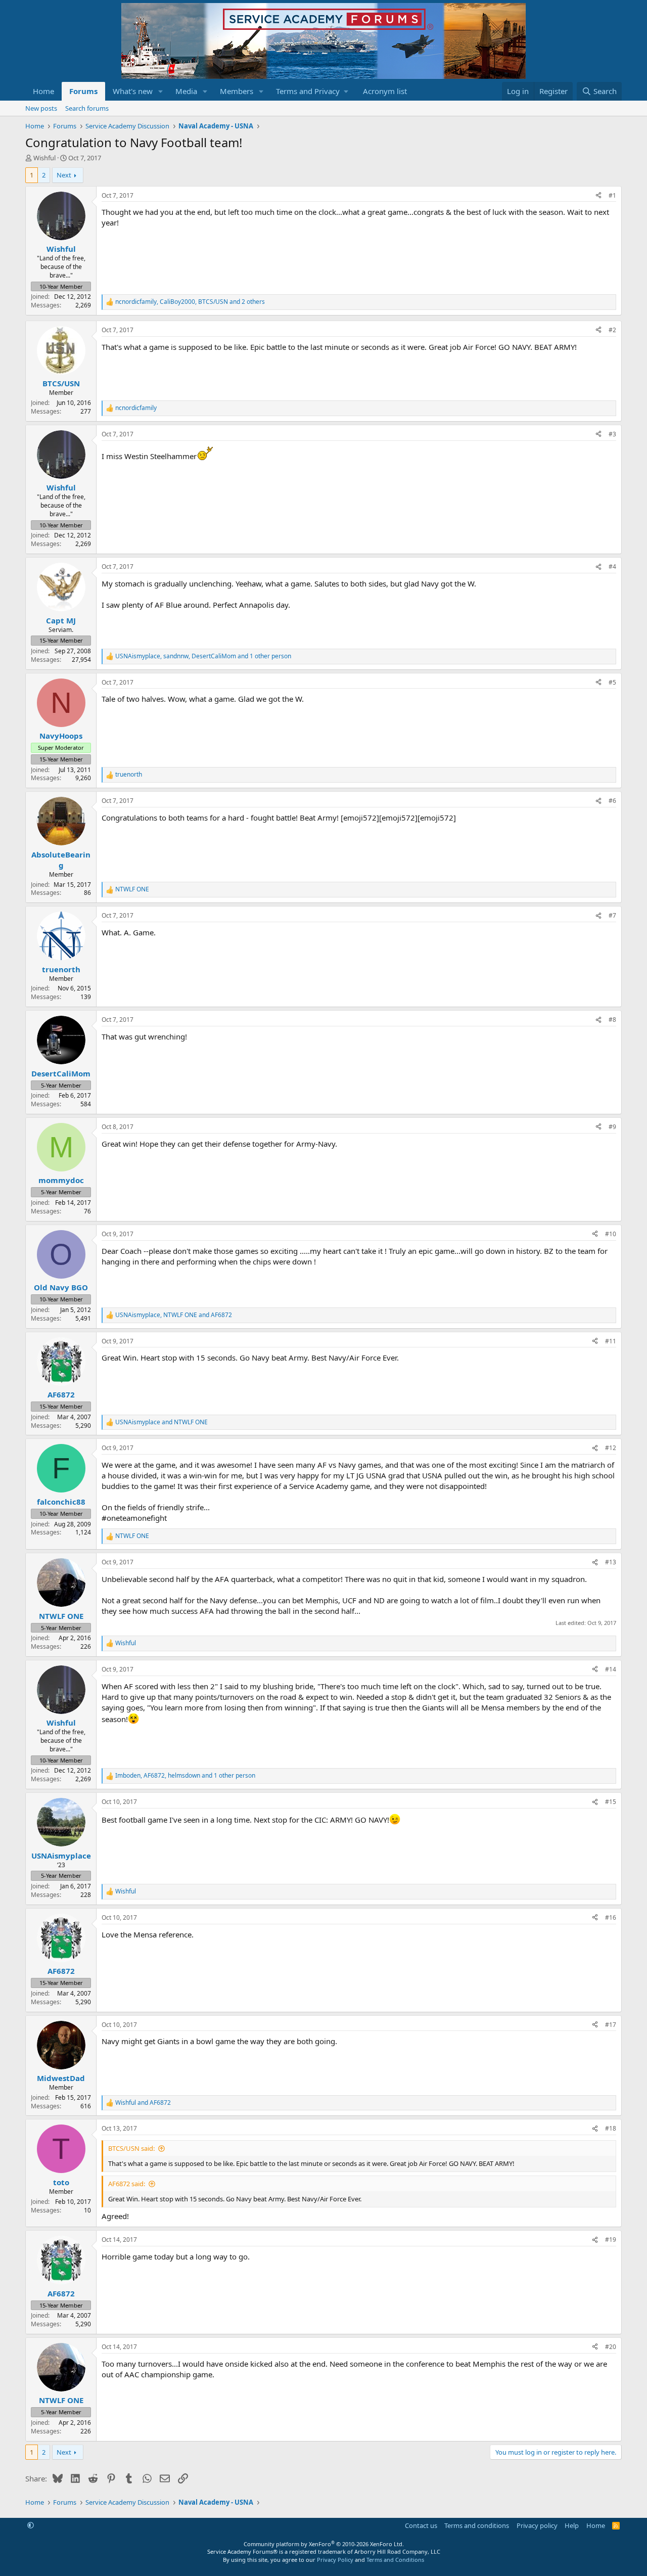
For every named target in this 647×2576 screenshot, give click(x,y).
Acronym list (385, 91)
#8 (612, 1020)
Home (43, 91)
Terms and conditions (477, 2525)
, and (174, 1315)
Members (237, 91)
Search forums (87, 108)
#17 (611, 2025)
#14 (611, 1669)
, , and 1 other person (203, 656)
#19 (611, 2240)
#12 (611, 1448)
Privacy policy (537, 2525)
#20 (611, 2347)
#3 (612, 434)
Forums (83, 91)
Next (64, 175)
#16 (611, 1917)
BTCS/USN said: (131, 2148)
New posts (41, 108)
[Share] (598, 196)
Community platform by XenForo (324, 2544)
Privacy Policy (335, 2560)
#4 (612, 567)
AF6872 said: (127, 2184)
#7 (612, 915)
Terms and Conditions (395, 2560)
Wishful (44, 158)
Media (186, 91)
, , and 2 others (190, 302)
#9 (612, 1127)
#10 (611, 1234)
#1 (612, 195)
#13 (611, 1562)
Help (572, 2525)
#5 (612, 682)
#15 (611, 1802)
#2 (612, 330)
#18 (611, 2128)
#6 (612, 801)
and (161, 1422)
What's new (133, 91)
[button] (161, 91)
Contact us (421, 2525)
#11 (611, 1341)
